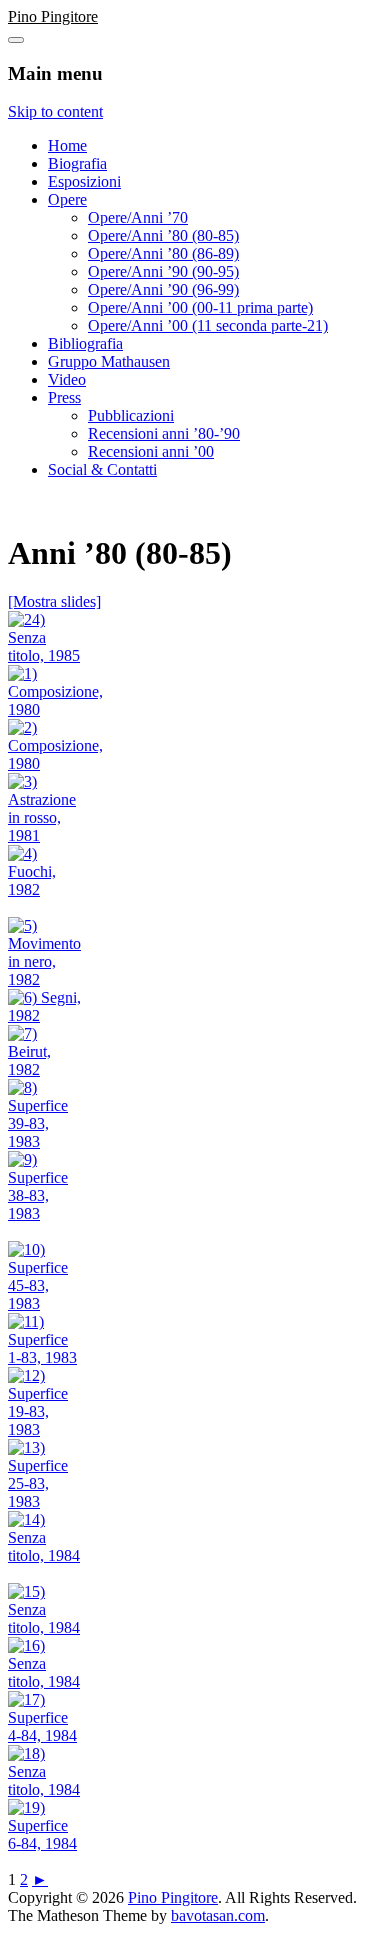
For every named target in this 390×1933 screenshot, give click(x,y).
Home (67, 145)
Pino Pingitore (53, 16)
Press (64, 397)
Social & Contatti (102, 469)
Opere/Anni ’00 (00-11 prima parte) (200, 307)
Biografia (77, 163)
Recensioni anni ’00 (151, 451)
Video (67, 379)
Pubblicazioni (131, 415)
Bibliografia (85, 343)
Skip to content (55, 111)
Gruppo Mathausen (109, 361)
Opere (67, 199)
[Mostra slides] (54, 601)
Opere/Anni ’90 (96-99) (163, 289)
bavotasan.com (218, 1915)
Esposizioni (84, 181)
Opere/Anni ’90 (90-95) (163, 271)
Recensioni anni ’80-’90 (164, 433)
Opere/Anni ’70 (138, 217)
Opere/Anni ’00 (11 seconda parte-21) (208, 325)
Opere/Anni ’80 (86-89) (163, 253)
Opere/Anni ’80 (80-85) (163, 235)
